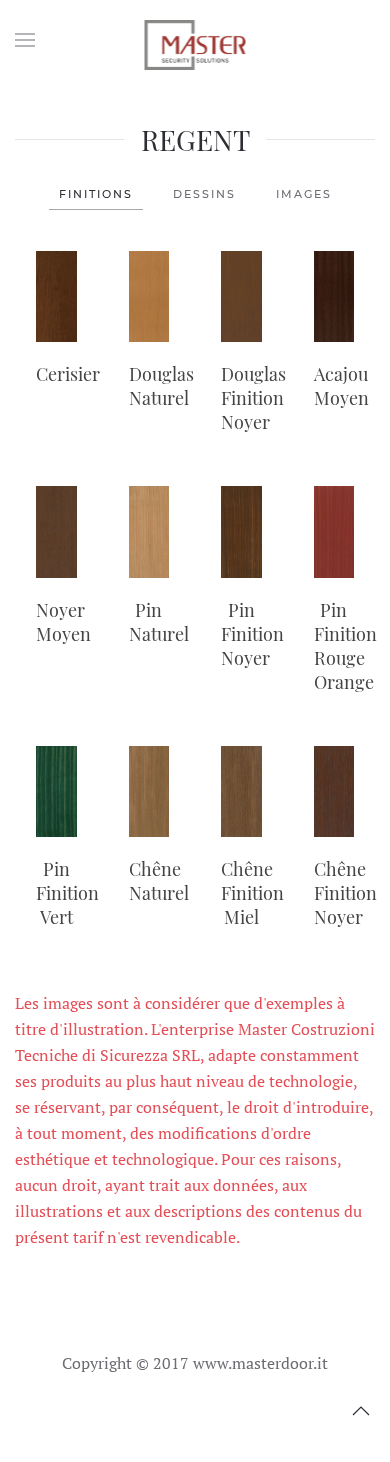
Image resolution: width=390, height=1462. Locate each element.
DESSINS (204, 194)
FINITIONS (96, 194)
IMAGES (304, 194)
